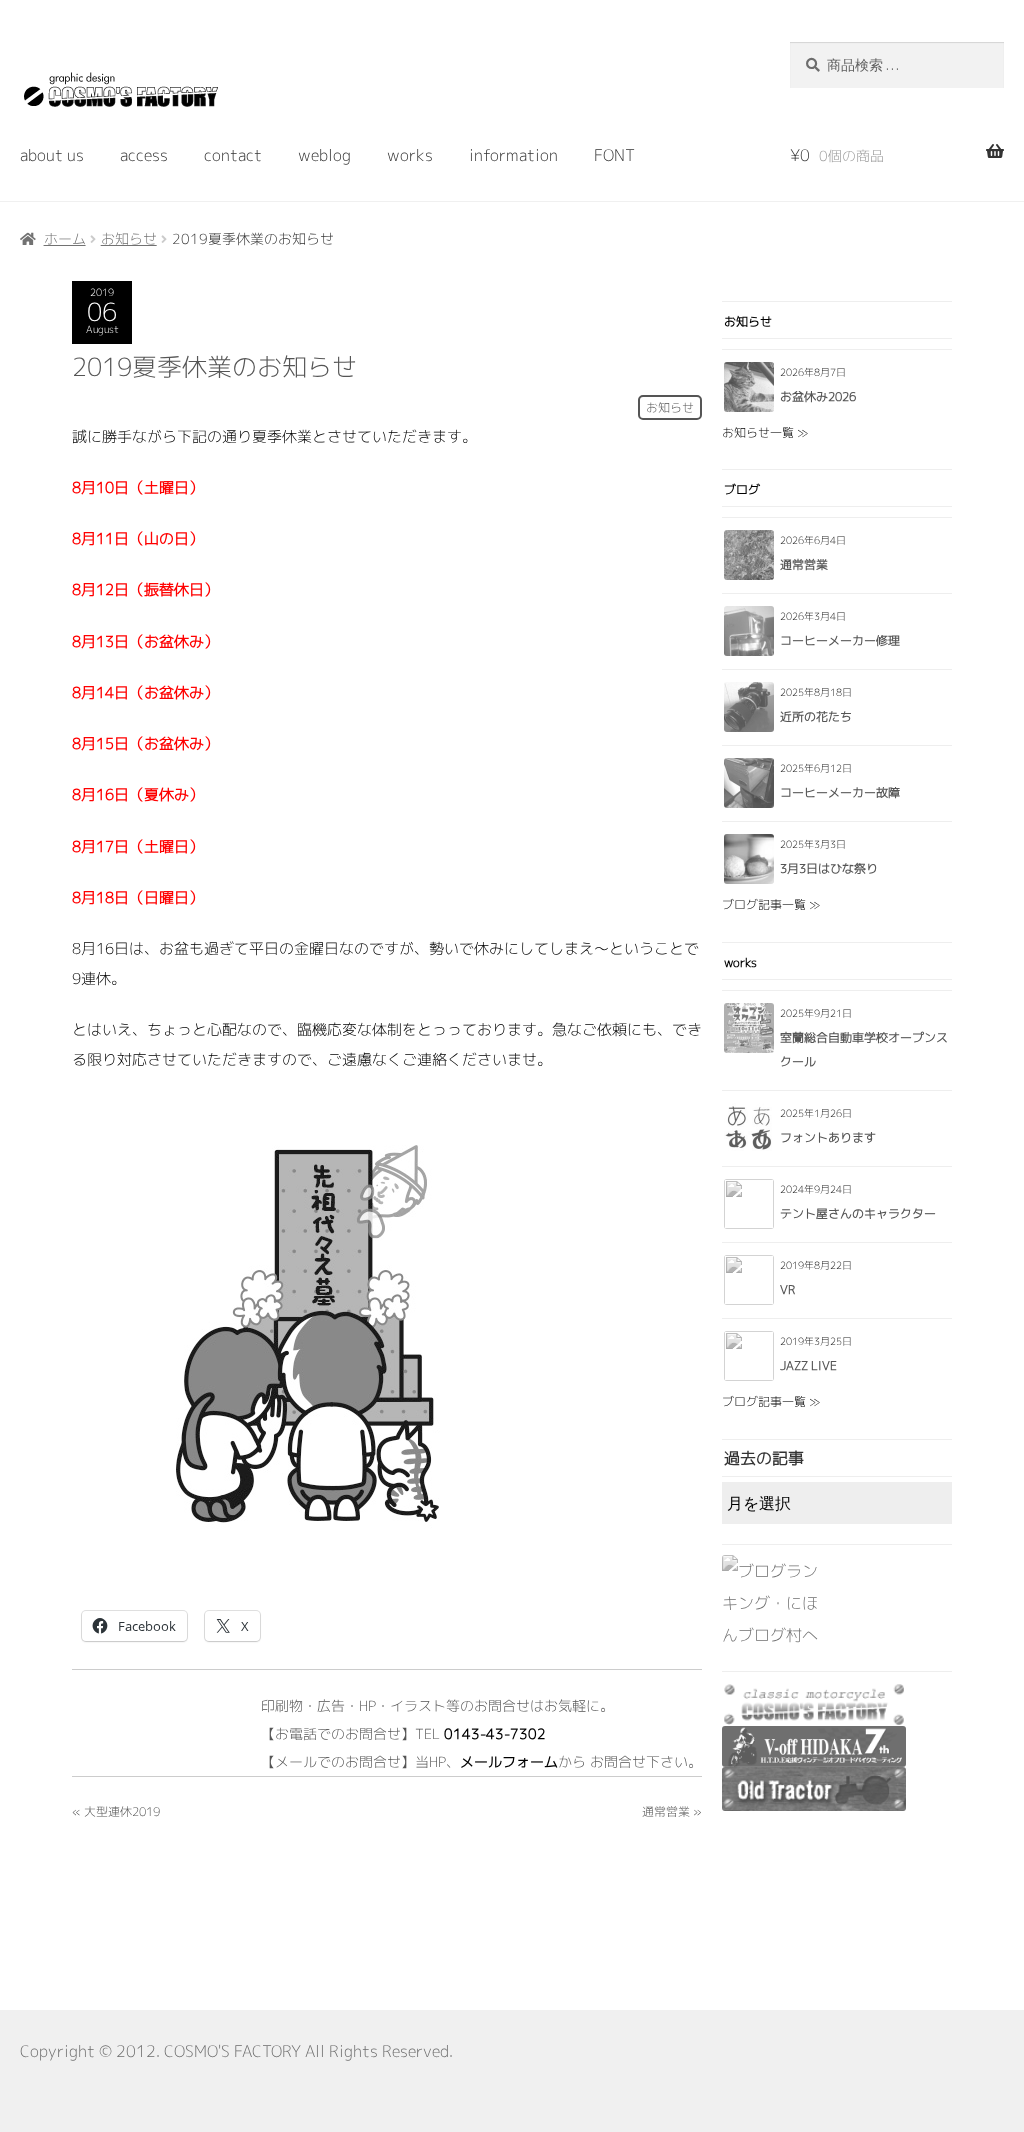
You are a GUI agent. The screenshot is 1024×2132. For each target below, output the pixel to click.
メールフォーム (509, 1761)
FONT (614, 155)
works (410, 155)
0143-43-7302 (495, 1733)
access (144, 155)
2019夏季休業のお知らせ (214, 366)
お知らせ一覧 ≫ (765, 432)
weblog (324, 155)
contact (233, 155)
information (513, 155)
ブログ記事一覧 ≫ (771, 904)
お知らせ (129, 238)
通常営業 (666, 1811)
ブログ (742, 489)
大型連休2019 (122, 1811)
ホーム (65, 238)
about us (52, 155)
